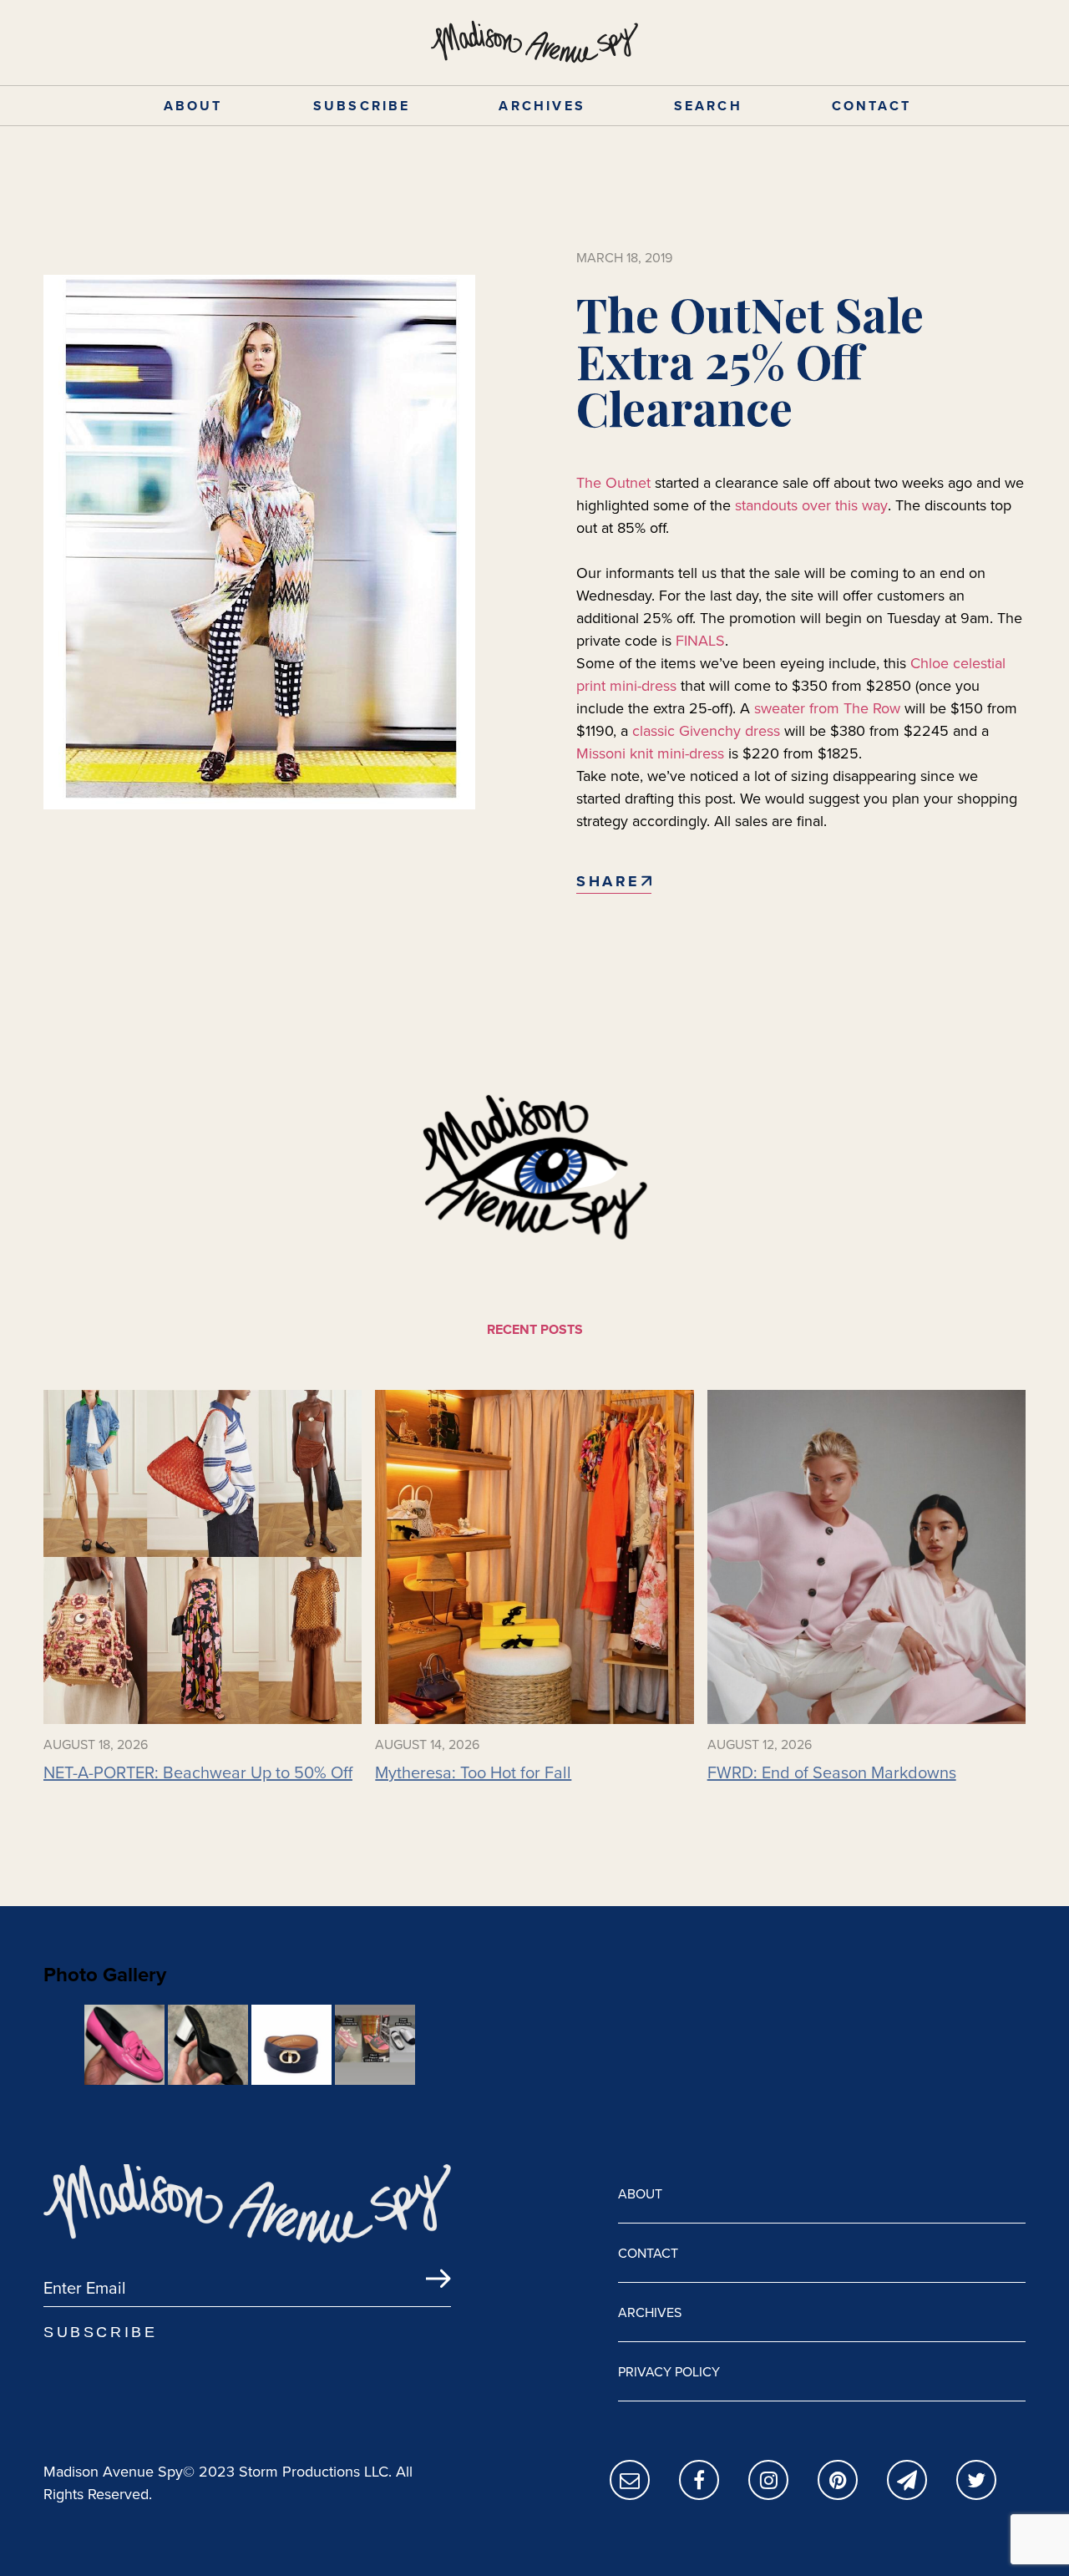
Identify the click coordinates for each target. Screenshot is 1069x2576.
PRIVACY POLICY (669, 2371)
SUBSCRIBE (362, 106)
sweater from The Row (827, 708)
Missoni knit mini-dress (650, 753)
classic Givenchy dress (706, 730)
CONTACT (871, 106)
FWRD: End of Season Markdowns (832, 1772)
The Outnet (613, 482)
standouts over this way (811, 505)
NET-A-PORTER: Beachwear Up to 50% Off (198, 1772)
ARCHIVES (542, 106)
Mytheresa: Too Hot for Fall (473, 1772)
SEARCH (708, 106)
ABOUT (193, 106)
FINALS (700, 640)
